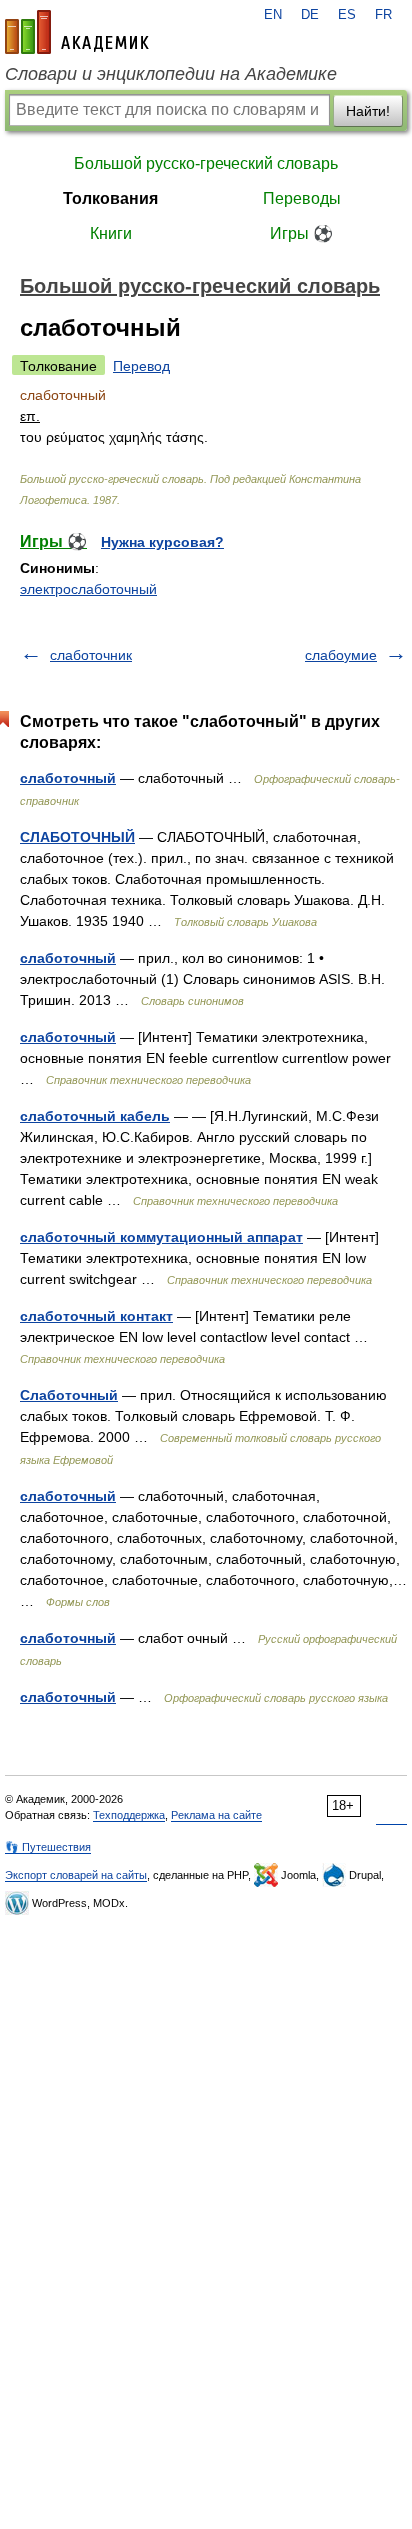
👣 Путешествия (48, 1847)
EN (273, 15)
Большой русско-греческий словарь (206, 163)
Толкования (110, 198)
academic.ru (77, 32)
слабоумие (341, 655)
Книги (111, 233)
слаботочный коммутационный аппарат (161, 1237)
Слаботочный (69, 1395)
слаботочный (68, 778)
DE (310, 15)
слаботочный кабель (95, 1116)
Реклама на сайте (216, 1815)
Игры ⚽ (301, 233)
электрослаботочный (88, 589)
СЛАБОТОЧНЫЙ (77, 837)
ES (347, 15)
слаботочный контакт (96, 1316)
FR (383, 15)
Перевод (141, 366)
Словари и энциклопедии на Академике (171, 74)
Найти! (368, 111)
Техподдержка (129, 1815)
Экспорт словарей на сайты (76, 1875)
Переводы (302, 198)
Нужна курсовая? (162, 542)
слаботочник (91, 655)
